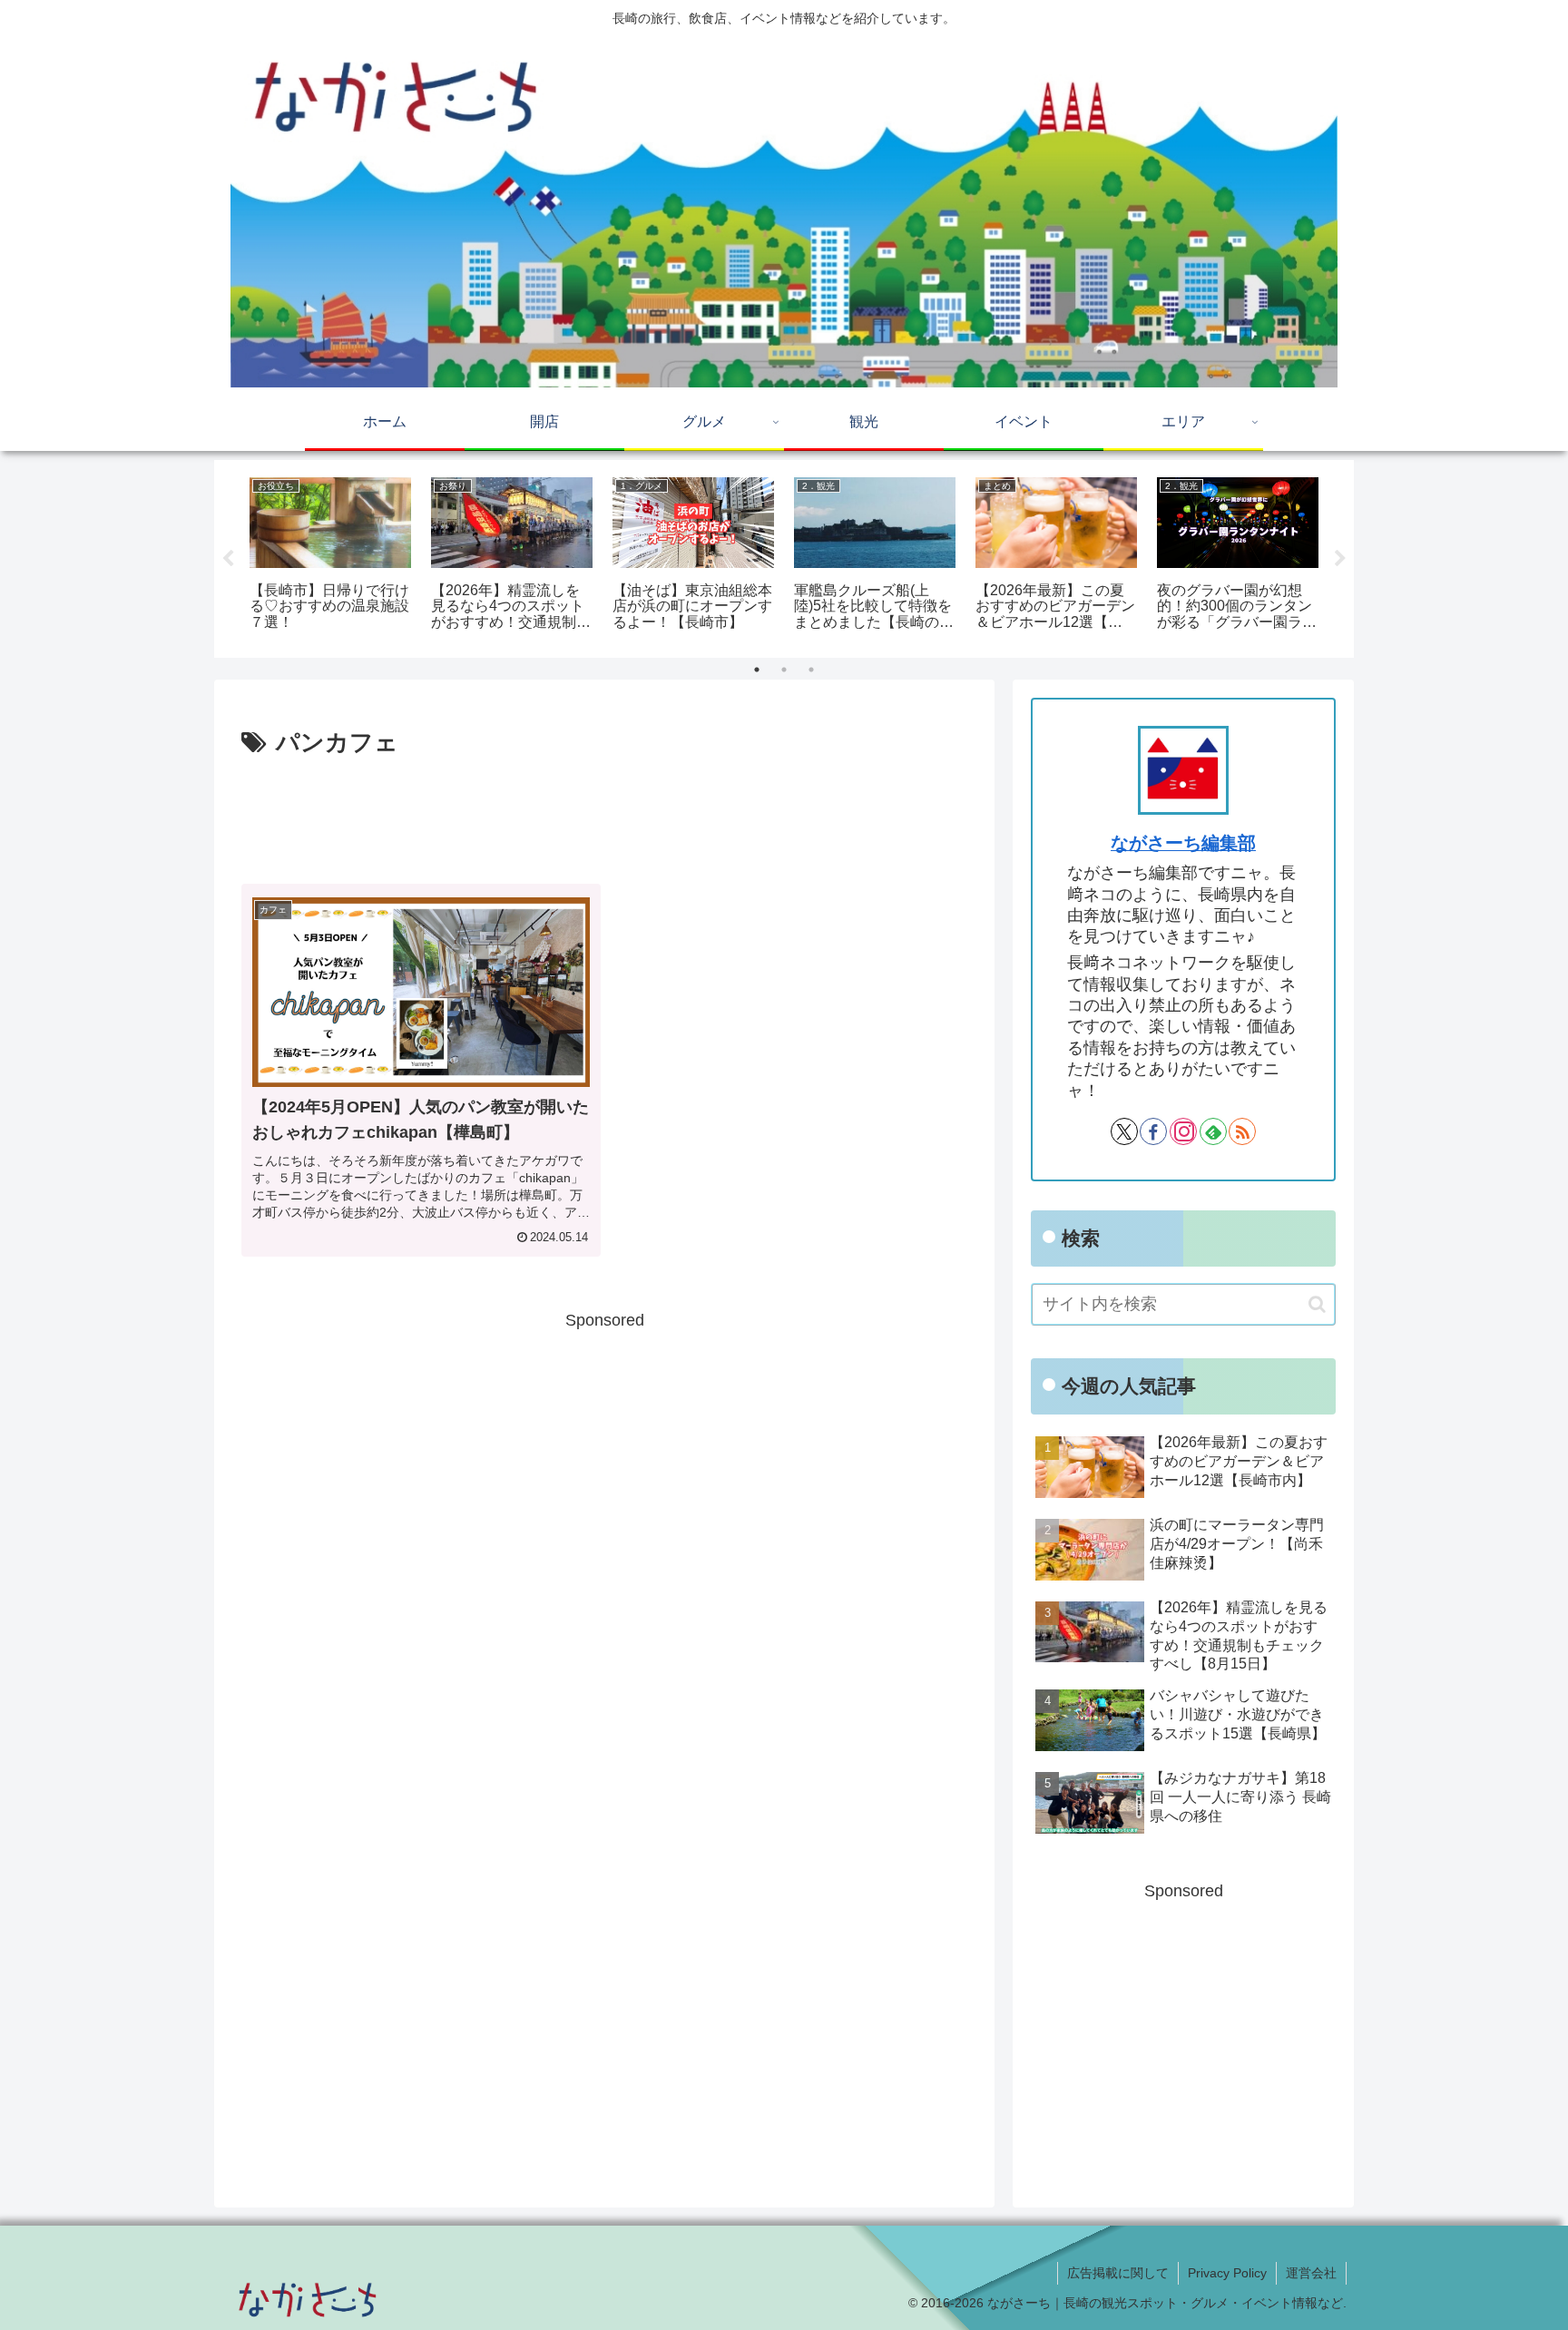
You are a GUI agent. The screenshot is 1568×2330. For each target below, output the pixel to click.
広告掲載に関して (1118, 2273)
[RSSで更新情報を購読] (1242, 1131)
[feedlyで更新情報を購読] (1213, 1131)
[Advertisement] (604, 814)
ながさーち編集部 (1183, 843)
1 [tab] (757, 670)
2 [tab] (784, 670)
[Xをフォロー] (1124, 1131)
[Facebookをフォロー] (1153, 1131)
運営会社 (1311, 2273)
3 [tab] (811, 670)
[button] (1317, 1304)
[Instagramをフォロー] (1183, 1131)
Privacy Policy (1227, 2273)
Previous (228, 559)
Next (1340, 559)
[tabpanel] (330, 556)
